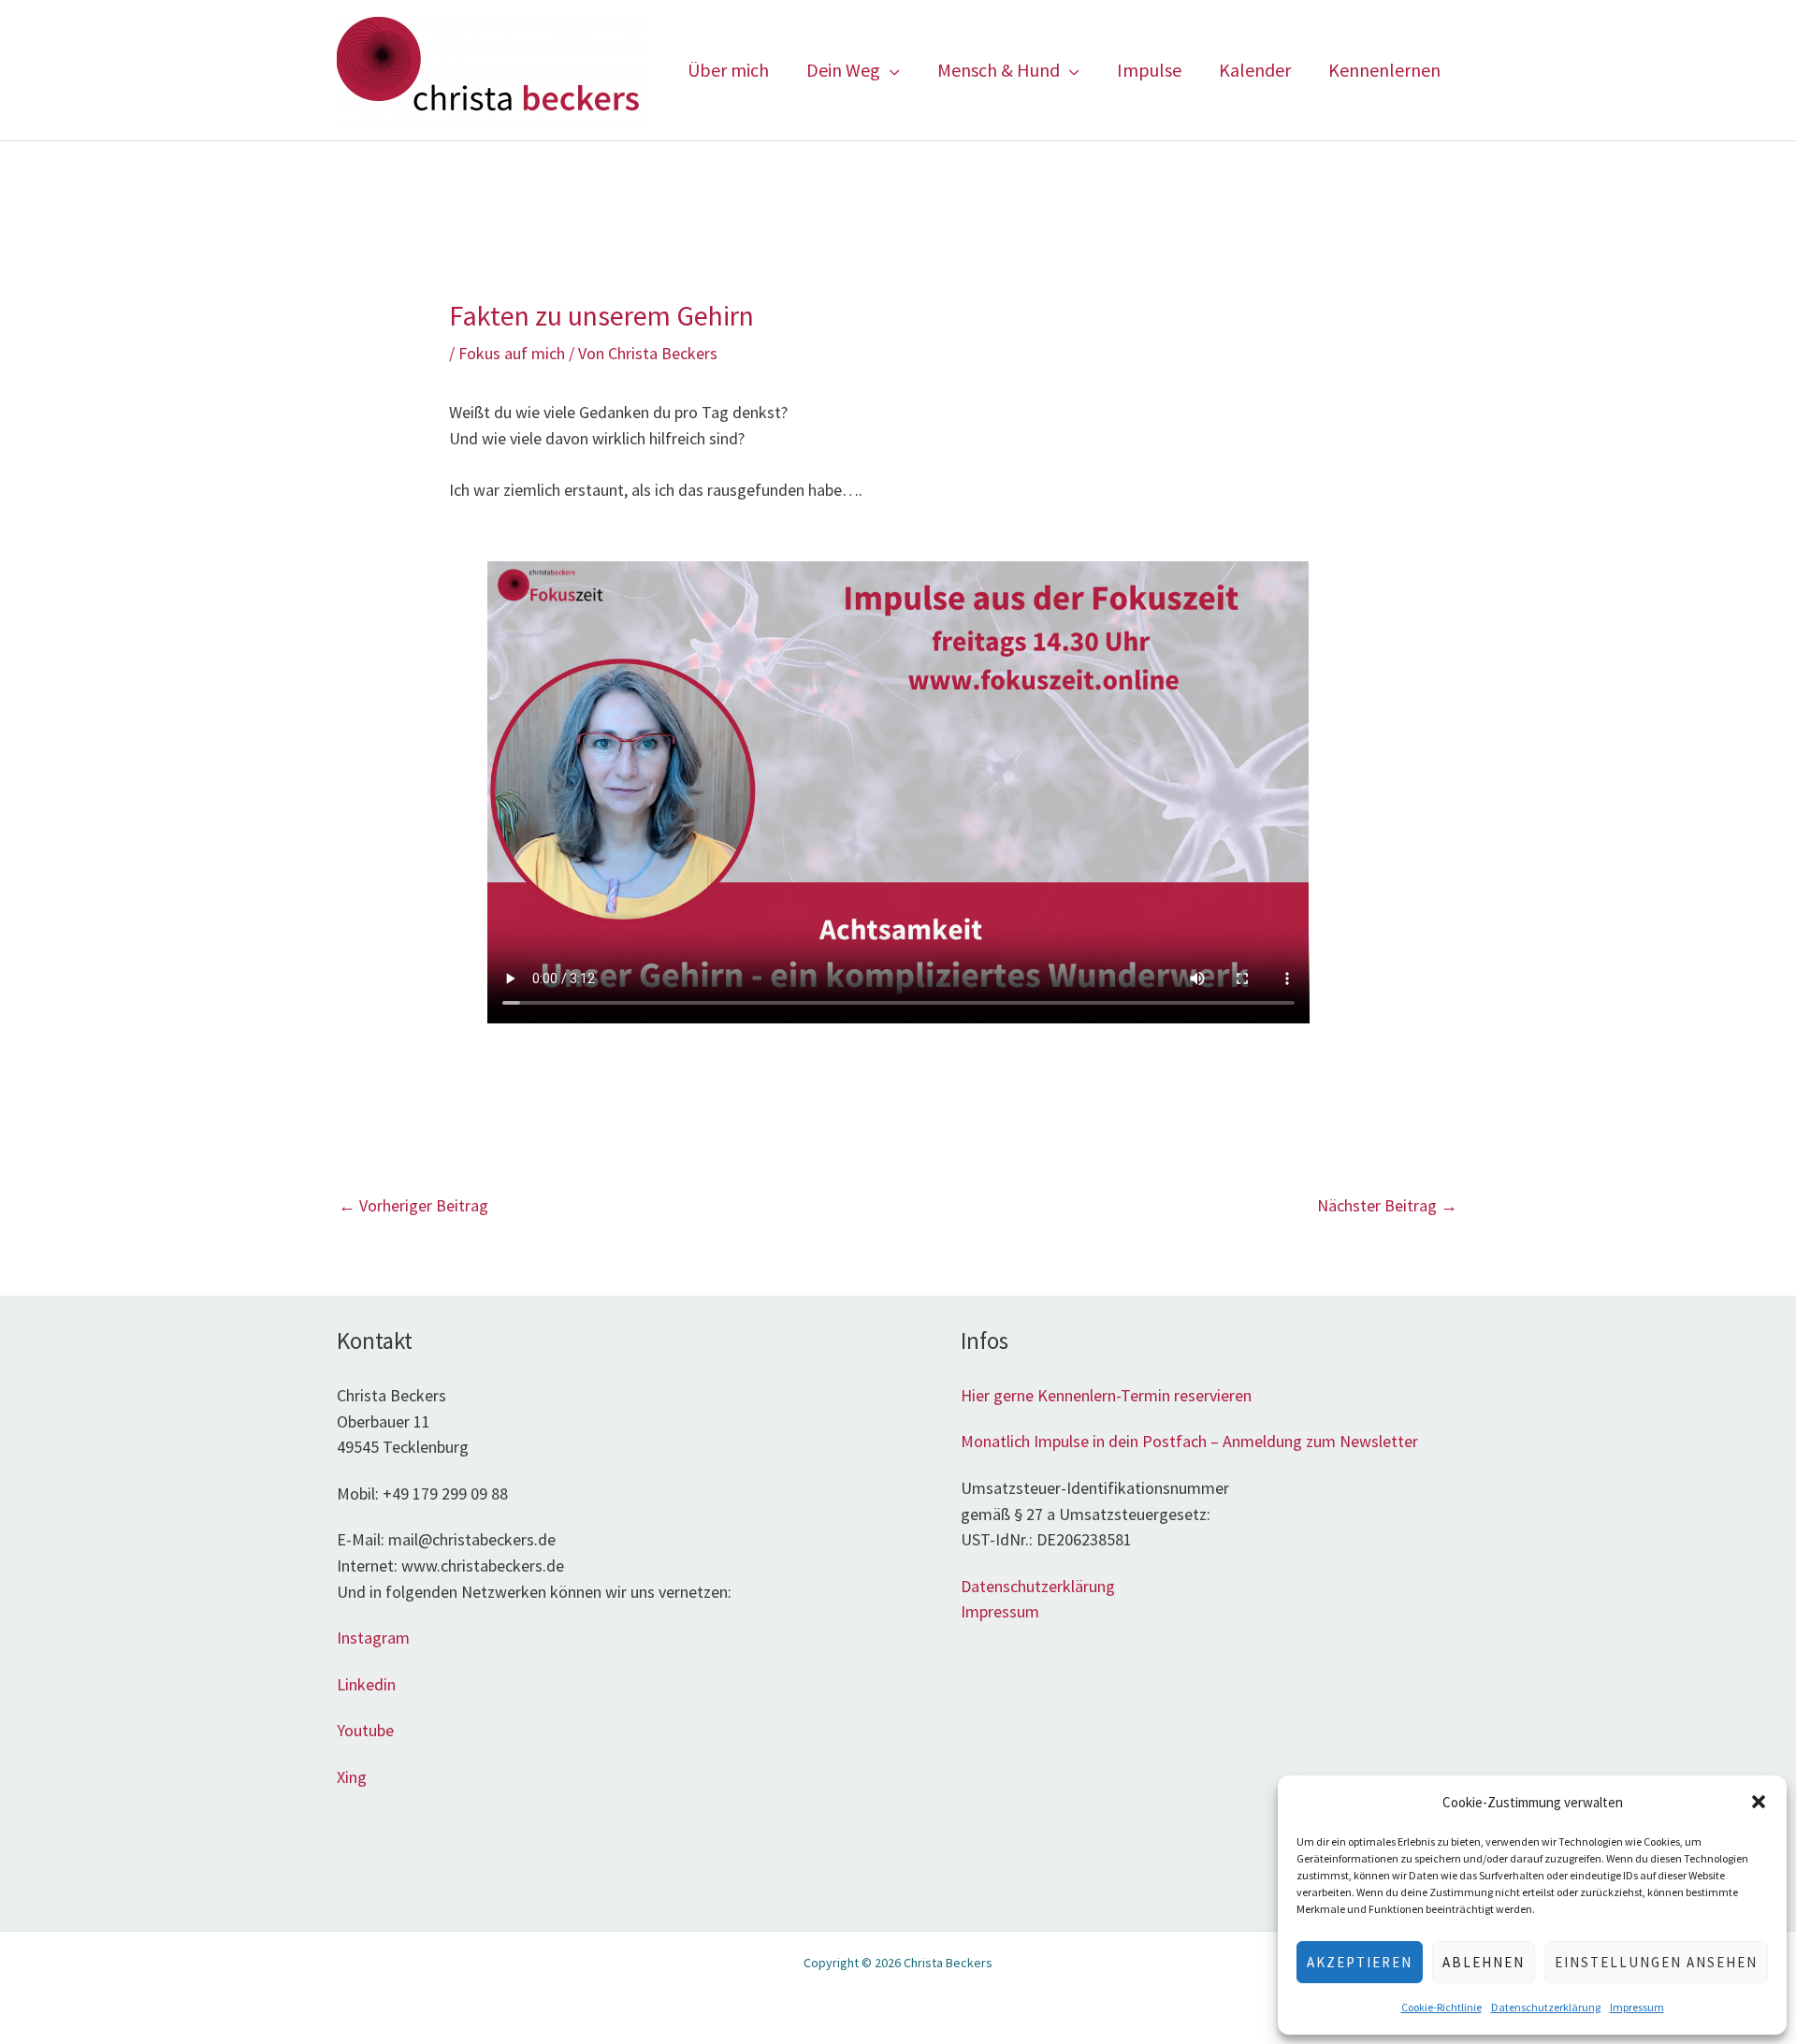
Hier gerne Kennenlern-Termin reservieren (1106, 1395)
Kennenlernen (1384, 70)
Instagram (373, 1638)
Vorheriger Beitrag (413, 1205)
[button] (1759, 1802)
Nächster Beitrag (1387, 1205)
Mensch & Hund (999, 70)
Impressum (1637, 2007)
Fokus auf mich (512, 353)
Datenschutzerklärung (1546, 2007)
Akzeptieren (1360, 1962)
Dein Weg (843, 70)
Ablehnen (1484, 1962)
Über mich (728, 70)
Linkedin (366, 1684)
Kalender (1255, 70)
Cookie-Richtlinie (1441, 2007)
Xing (354, 1777)
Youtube (365, 1730)
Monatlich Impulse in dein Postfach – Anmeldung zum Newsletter (1189, 1441)
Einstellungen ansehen (1656, 1962)
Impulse (1149, 70)
